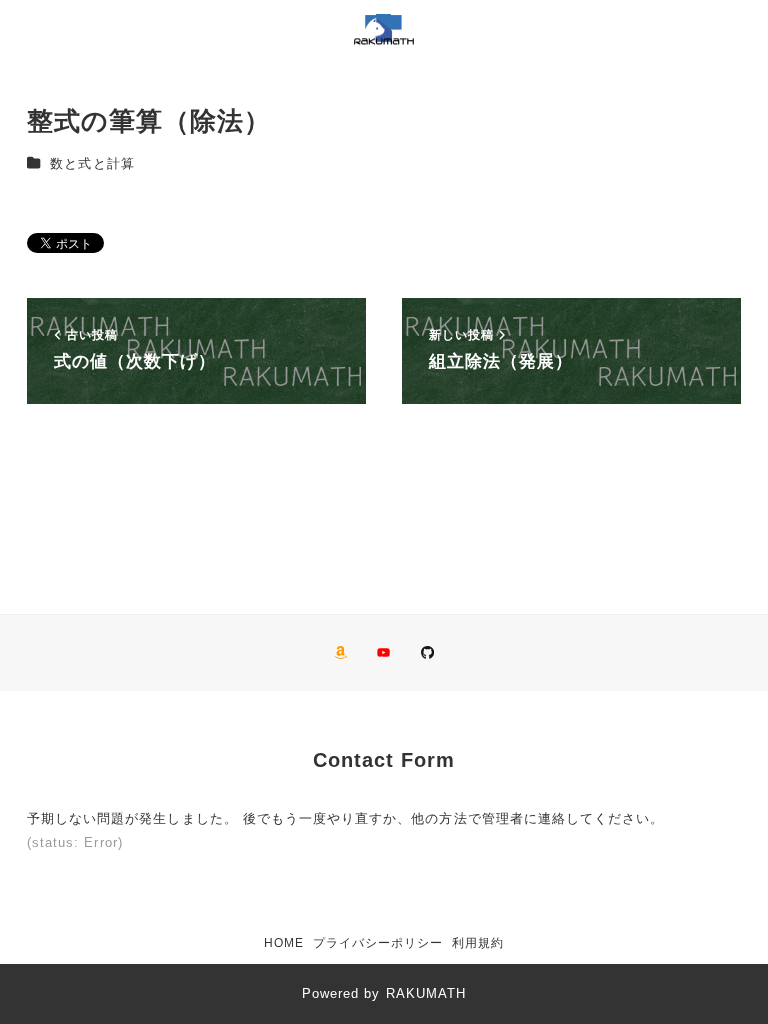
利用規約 (478, 943)
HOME (284, 943)
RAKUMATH (426, 993)
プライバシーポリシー (378, 943)
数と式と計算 (92, 163)
